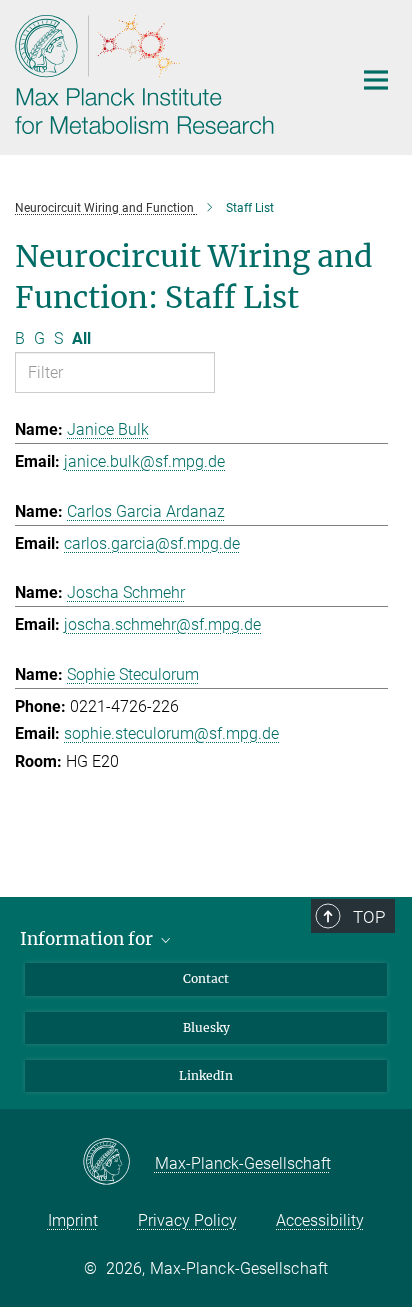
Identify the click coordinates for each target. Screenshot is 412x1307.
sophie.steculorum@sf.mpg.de (171, 733)
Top (369, 917)
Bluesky (206, 1027)
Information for (88, 939)
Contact (206, 978)
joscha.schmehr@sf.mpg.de (162, 624)
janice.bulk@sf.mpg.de (144, 461)
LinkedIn (206, 1075)
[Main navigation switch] (376, 80)
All (81, 338)
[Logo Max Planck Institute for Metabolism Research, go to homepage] (168, 75)
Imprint (73, 1220)
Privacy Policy (187, 1220)
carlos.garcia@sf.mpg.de (152, 543)
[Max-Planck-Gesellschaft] (118, 1163)
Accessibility (320, 1220)
